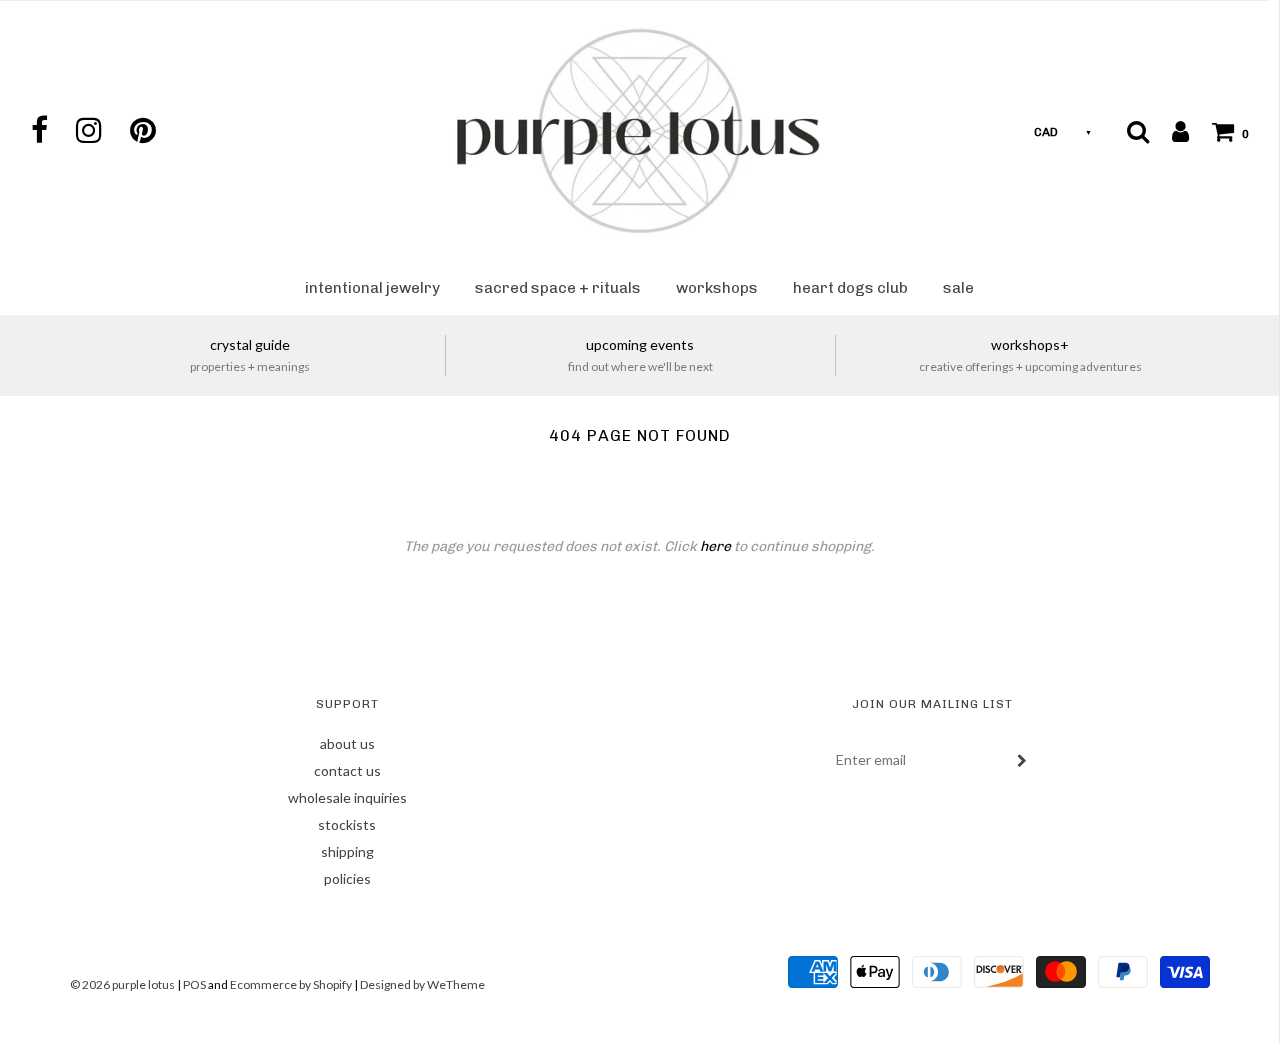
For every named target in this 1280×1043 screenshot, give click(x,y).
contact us (347, 770)
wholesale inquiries (347, 797)
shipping (347, 851)
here (715, 546)
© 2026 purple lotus (123, 984)
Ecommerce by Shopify (291, 984)
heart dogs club (850, 288)
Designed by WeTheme (422, 984)
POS (194, 984)
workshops (717, 288)
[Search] (1138, 131)
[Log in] (1170, 131)
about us (347, 743)
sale (958, 288)
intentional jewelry (372, 288)
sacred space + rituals (558, 288)
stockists (347, 824)
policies (347, 878)
